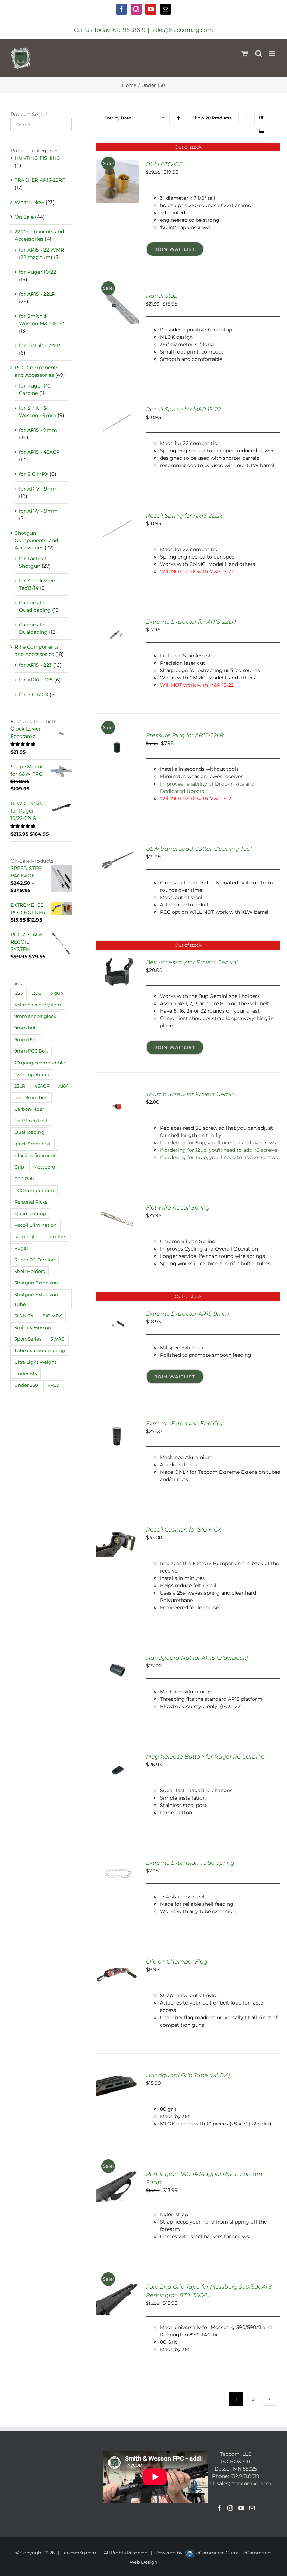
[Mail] (252, 2508)
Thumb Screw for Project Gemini (191, 1094)
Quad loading (30, 1214)
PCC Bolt (24, 1179)
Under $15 (26, 1374)
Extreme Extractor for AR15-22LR (191, 622)
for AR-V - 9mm (38, 489)
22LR (20, 1086)
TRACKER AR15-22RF (40, 180)
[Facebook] (219, 2508)
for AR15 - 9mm (38, 430)
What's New (29, 202)
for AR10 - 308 (36, 680)
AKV (63, 1086)
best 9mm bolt (31, 1098)
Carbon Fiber (29, 1109)
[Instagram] (230, 2508)
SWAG (58, 1339)
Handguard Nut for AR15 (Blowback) (197, 1658)
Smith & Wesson (33, 1327)
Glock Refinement (35, 1155)
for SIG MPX (34, 474)
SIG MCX (24, 1316)
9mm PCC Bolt (31, 1051)
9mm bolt (26, 1028)
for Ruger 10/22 (37, 272)
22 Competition (32, 1074)
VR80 (53, 1385)
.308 (37, 993)
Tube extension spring (40, 1351)
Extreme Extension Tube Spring (190, 1863)
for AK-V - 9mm (38, 511)
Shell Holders (30, 1271)
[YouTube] (241, 2508)
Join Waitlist (175, 249)
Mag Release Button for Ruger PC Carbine (205, 1757)
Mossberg (44, 1167)
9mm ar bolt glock (35, 1016)
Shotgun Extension (36, 1283)
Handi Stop (162, 296)
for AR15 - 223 (35, 665)
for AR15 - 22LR (37, 294)
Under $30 (26, 1385)
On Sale (24, 217)
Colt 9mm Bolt (31, 1121)
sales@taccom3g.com (182, 30)
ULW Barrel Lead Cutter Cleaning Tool (199, 849)
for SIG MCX (34, 694)
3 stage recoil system (38, 1005)
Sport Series (28, 1339)
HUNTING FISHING (37, 158)
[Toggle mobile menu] (273, 53)
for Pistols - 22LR (40, 345)
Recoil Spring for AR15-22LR (184, 516)
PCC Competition (34, 1190)
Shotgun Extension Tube (36, 1299)
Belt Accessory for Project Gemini (192, 962)
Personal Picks (31, 1202)
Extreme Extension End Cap (185, 1423)
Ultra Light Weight (35, 1362)
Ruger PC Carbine (35, 1260)
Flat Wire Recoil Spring (178, 1208)
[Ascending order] (179, 118)
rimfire (57, 1237)
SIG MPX (52, 1316)
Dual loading (29, 1132)
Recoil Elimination (36, 1225)
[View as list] (262, 132)
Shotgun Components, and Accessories (36, 540)
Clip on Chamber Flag (177, 1962)
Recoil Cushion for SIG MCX (184, 1530)
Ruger (21, 1248)
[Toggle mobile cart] (245, 53)
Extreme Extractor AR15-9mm (187, 1314)
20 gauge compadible (40, 1063)
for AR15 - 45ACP (39, 452)
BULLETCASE (164, 164)
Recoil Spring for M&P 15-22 (183, 409)
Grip (19, 1167)
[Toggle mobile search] (259, 53)
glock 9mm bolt (33, 1144)
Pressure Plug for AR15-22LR (185, 735)
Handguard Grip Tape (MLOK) (188, 2075)
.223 (19, 993)
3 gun (57, 993)
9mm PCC (26, 1039)
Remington (27, 1237)
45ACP (42, 1086)
